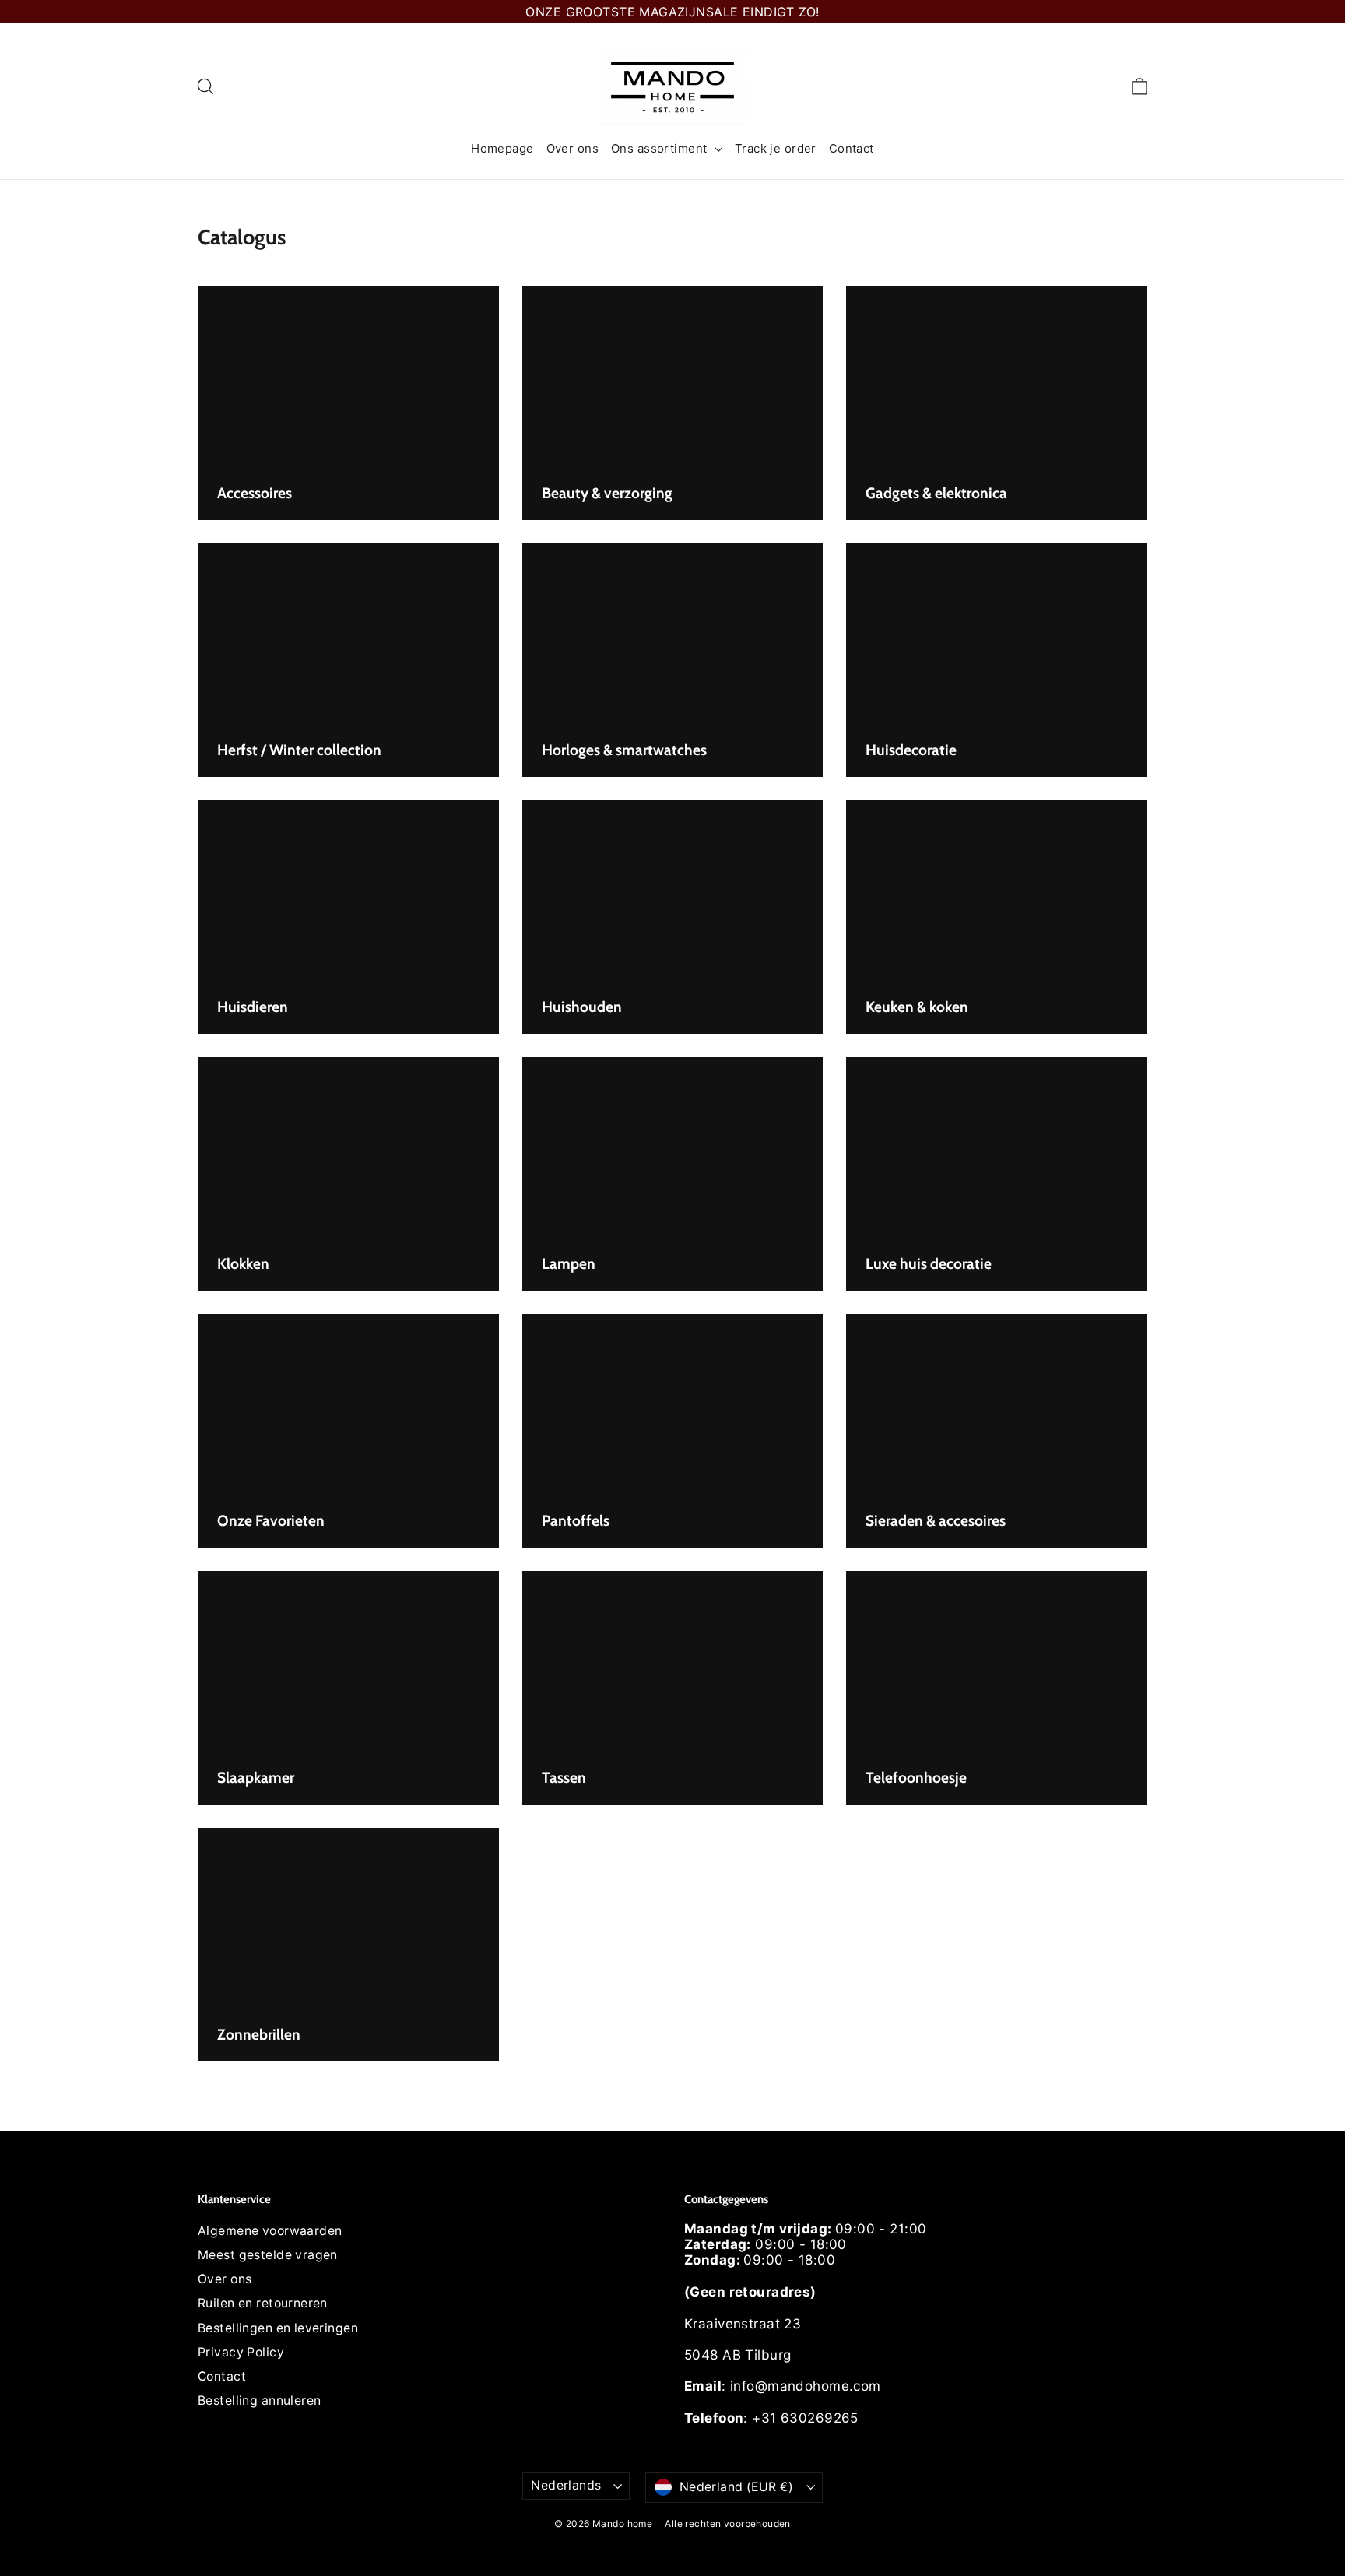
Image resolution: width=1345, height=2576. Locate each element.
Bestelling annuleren (260, 2400)
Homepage (502, 148)
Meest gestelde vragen (268, 2255)
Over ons (572, 148)
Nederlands (566, 2485)
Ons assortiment (661, 148)
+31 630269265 (805, 2418)
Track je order (776, 148)
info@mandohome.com (806, 2386)
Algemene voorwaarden (270, 2231)
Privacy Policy (241, 2352)
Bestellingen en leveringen (278, 2328)
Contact (852, 148)
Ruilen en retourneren (263, 2303)
